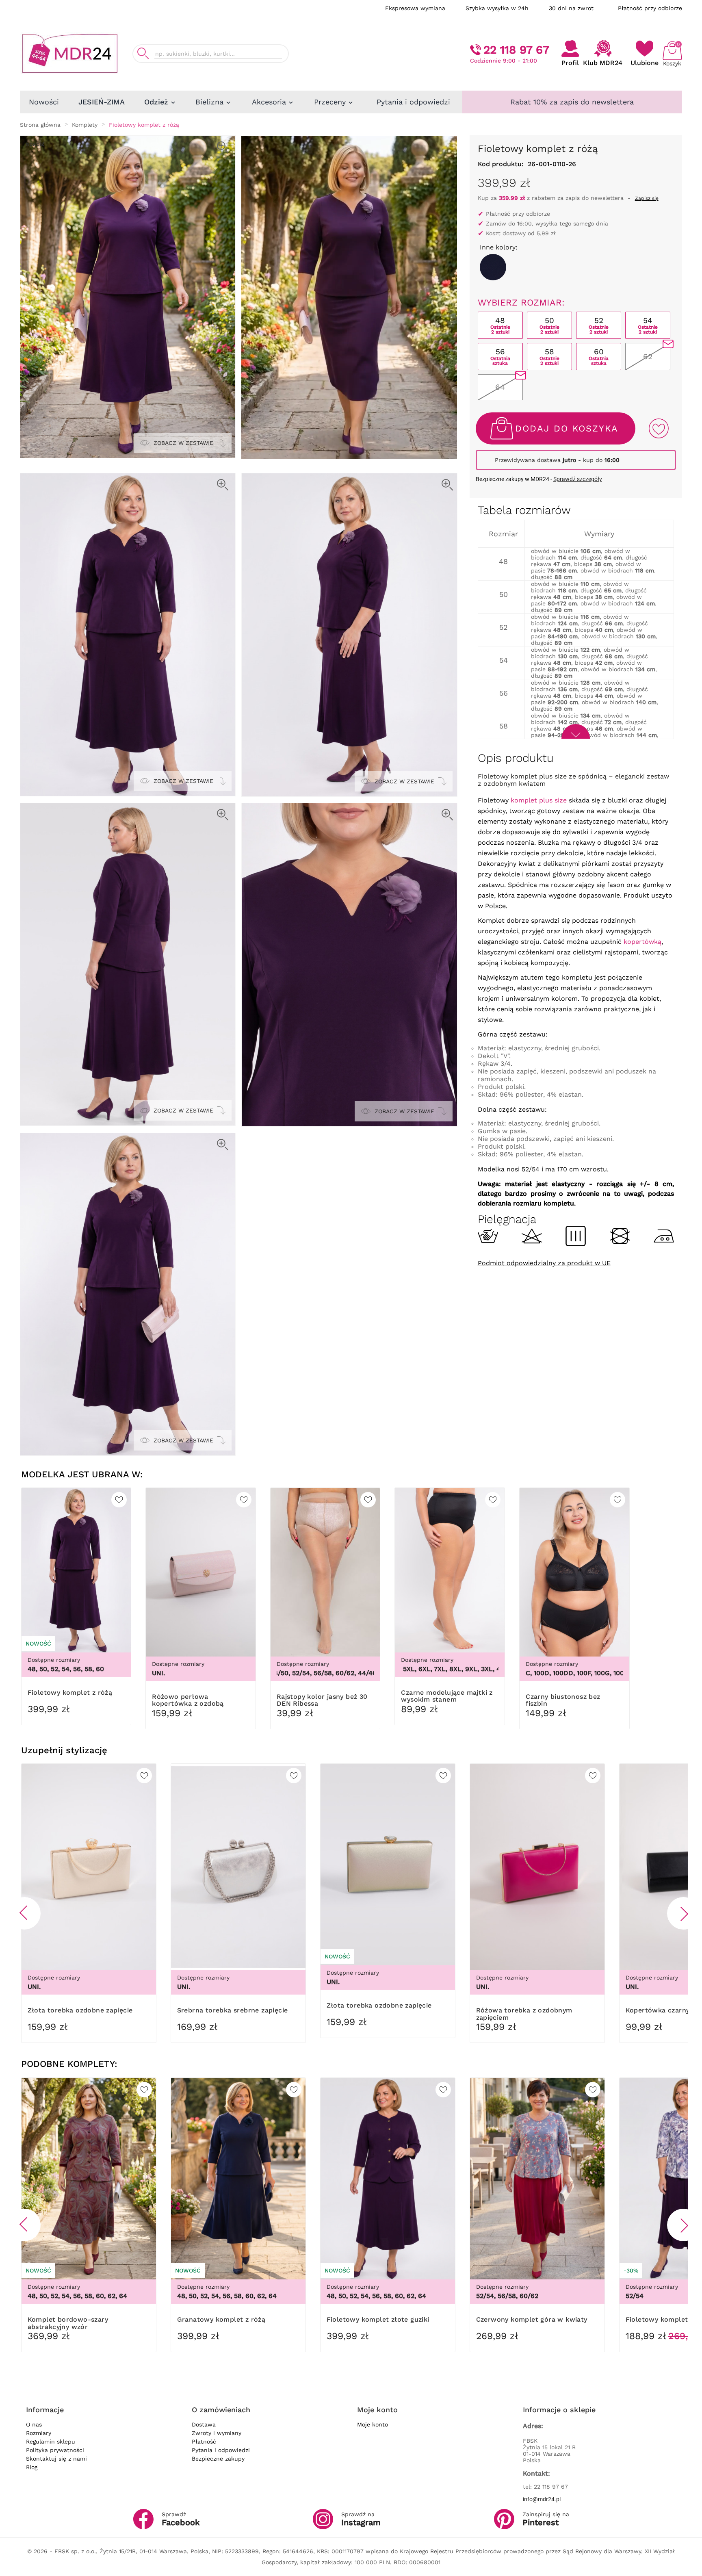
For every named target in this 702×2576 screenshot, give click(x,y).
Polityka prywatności (55, 2450)
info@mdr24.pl (542, 2499)
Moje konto (373, 2424)
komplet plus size (539, 800)
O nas (34, 2424)
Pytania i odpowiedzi (221, 2450)
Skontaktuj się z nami (56, 2459)
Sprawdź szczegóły (578, 479)
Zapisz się (647, 198)
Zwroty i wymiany (217, 2433)
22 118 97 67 (516, 50)
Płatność (204, 2442)
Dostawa (204, 2424)
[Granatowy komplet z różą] (493, 267)
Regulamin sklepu (51, 2442)
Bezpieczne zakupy (218, 2459)
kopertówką (642, 942)
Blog (32, 2467)
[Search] (143, 53)
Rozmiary (39, 2433)
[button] (24, 1913)
